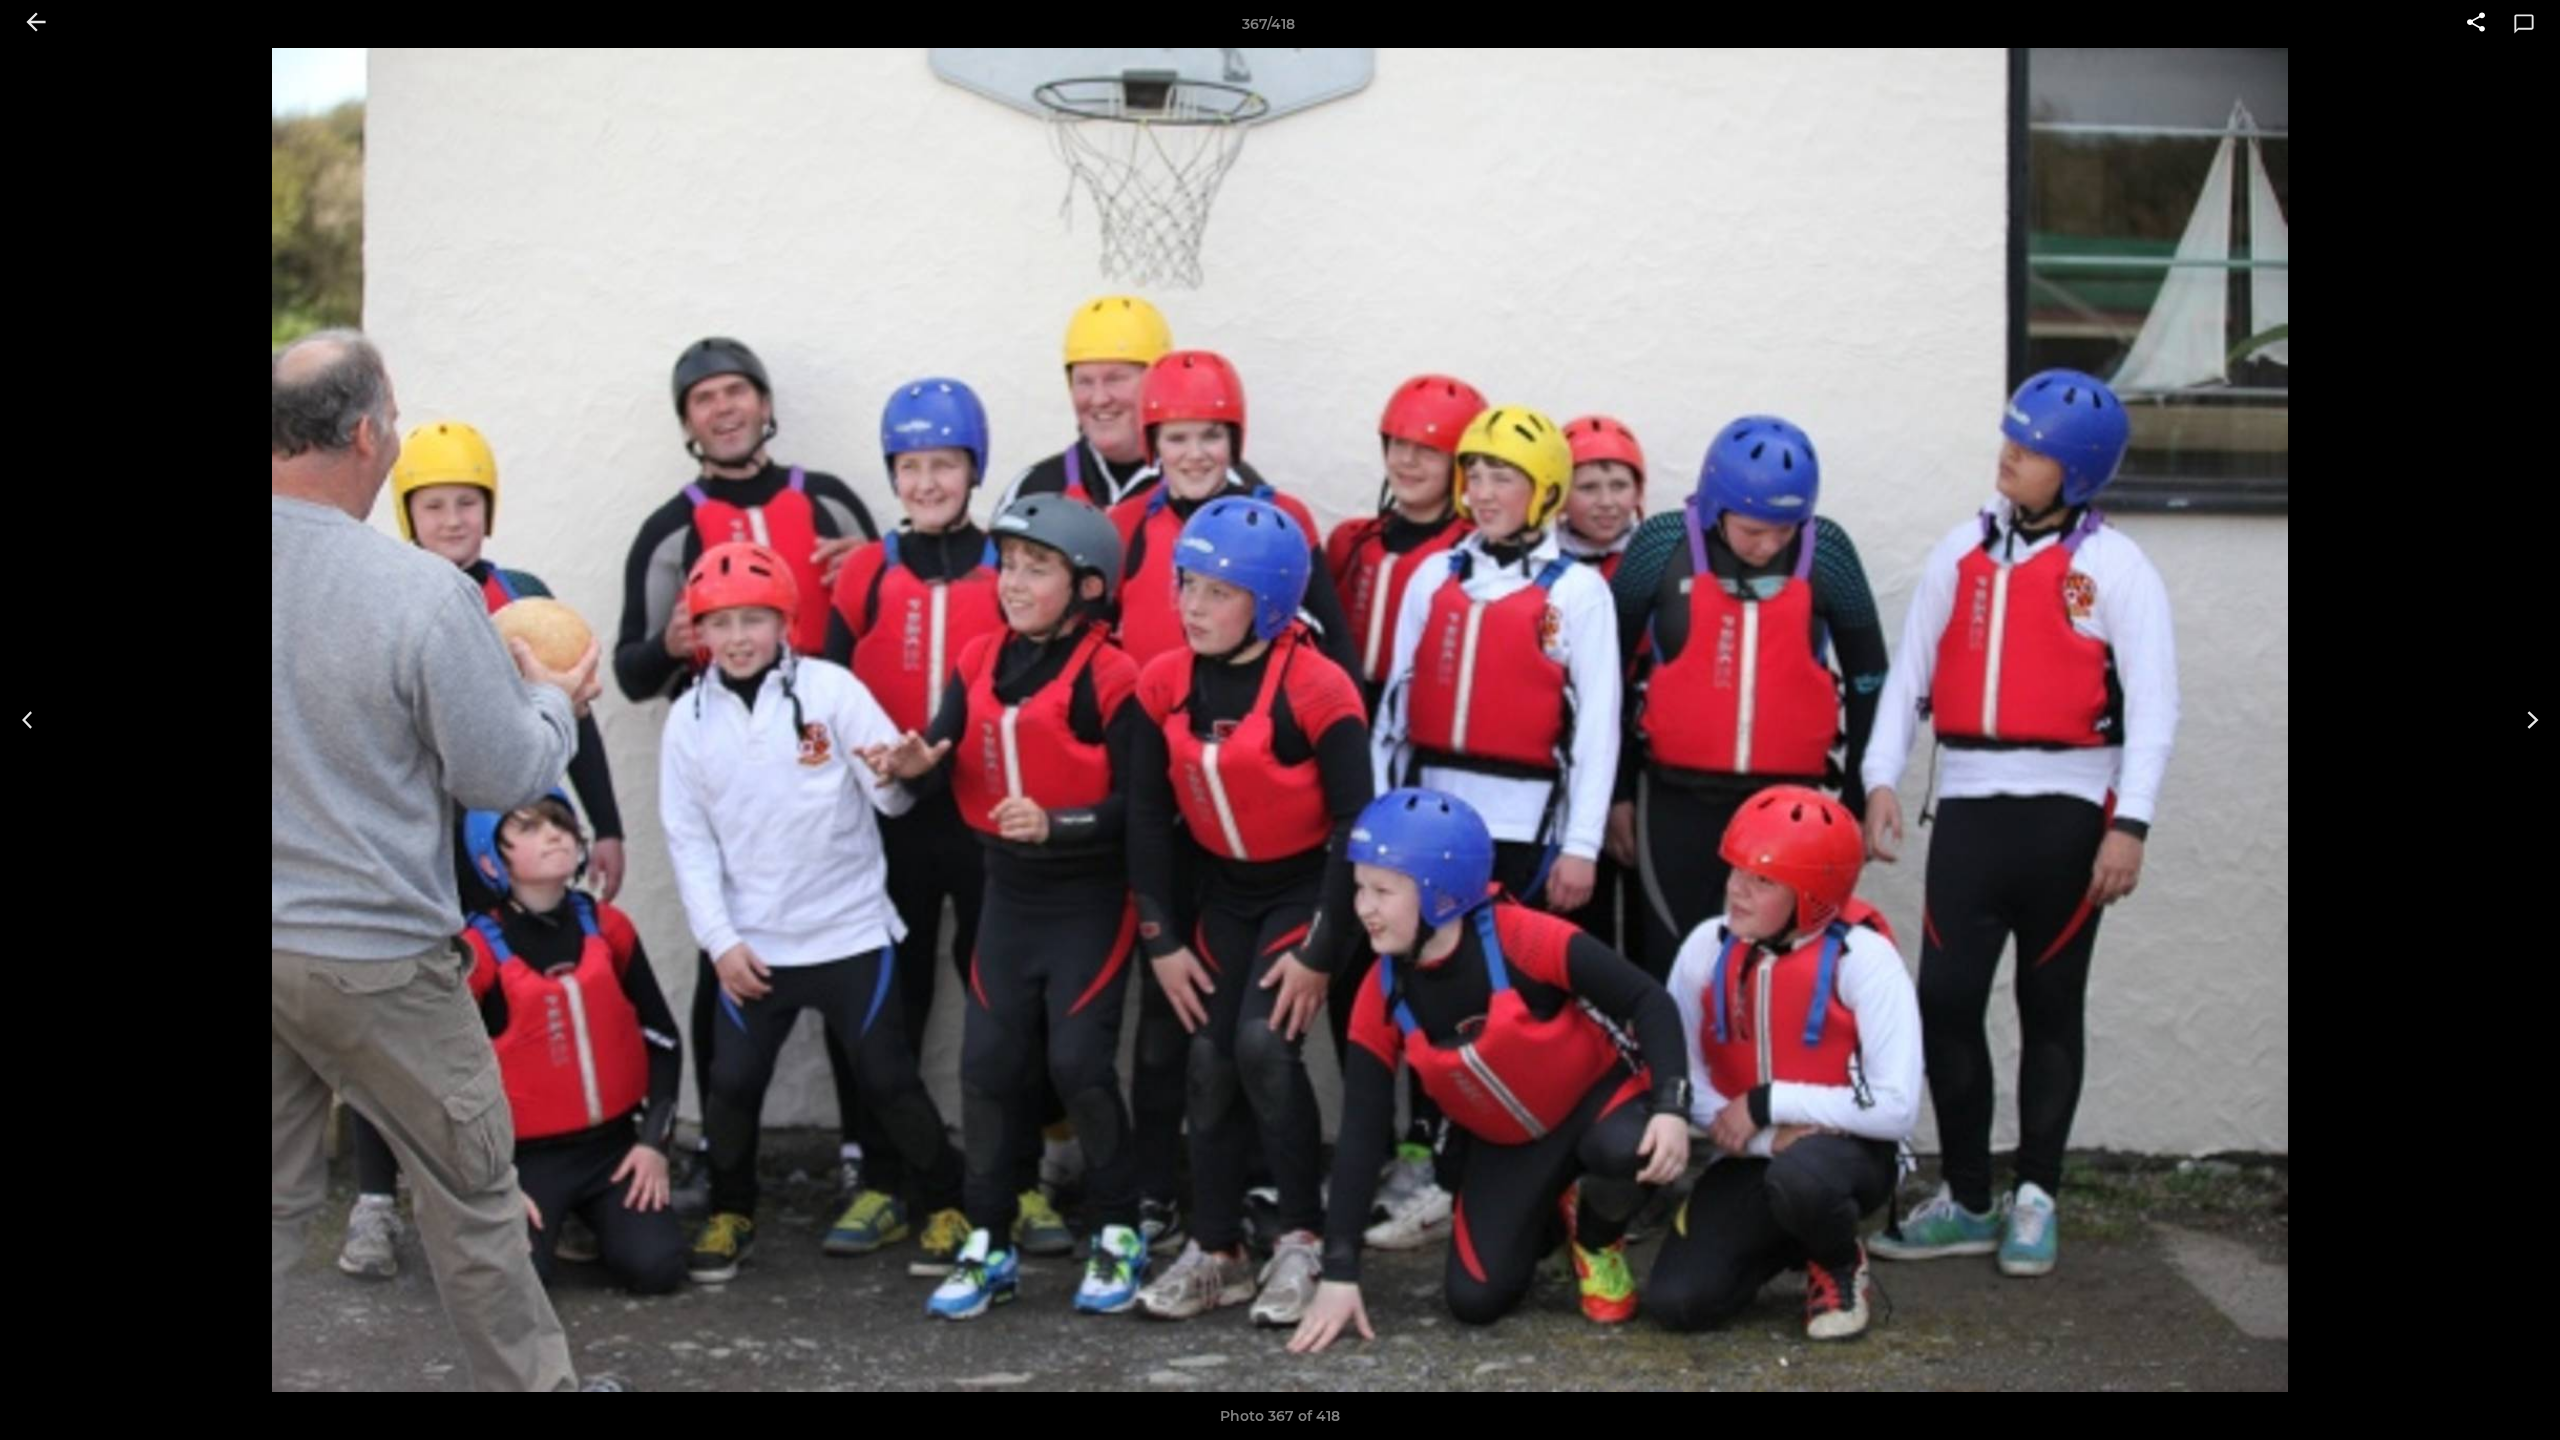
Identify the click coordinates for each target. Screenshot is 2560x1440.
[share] (2476, 24)
